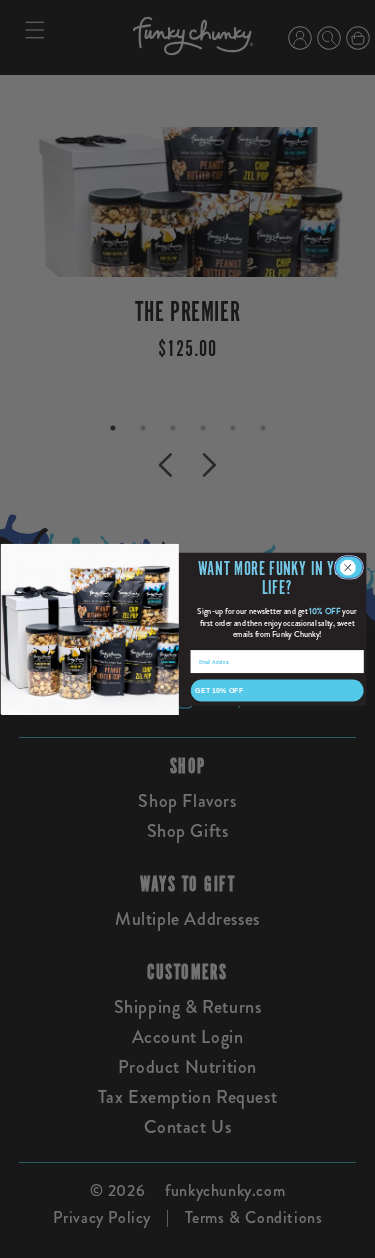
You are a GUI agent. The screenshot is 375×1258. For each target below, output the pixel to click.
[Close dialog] (348, 567)
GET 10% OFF (219, 690)
